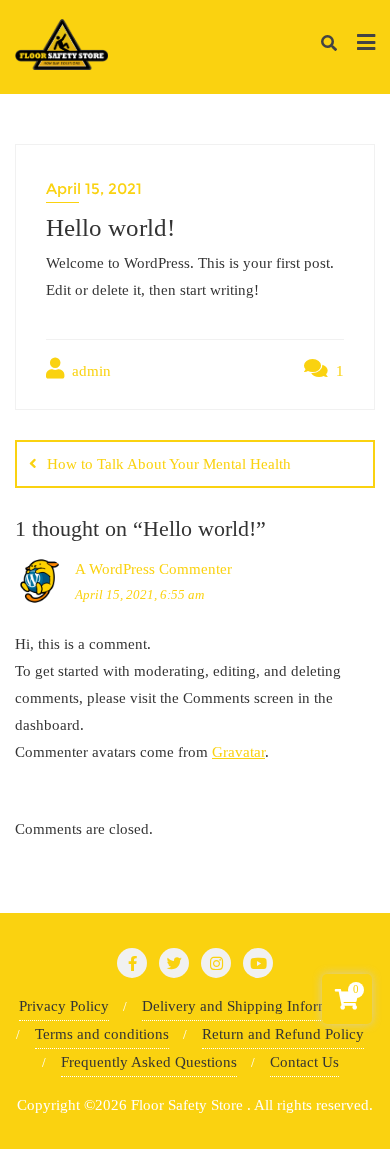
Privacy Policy (64, 1006)
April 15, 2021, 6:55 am (139, 594)
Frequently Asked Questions (149, 1062)
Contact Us (304, 1062)
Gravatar (238, 752)
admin (89, 371)
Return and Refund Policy (283, 1034)
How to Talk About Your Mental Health (169, 464)
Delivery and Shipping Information (251, 1006)
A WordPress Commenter (153, 569)
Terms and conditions (102, 1034)
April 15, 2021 (94, 188)
